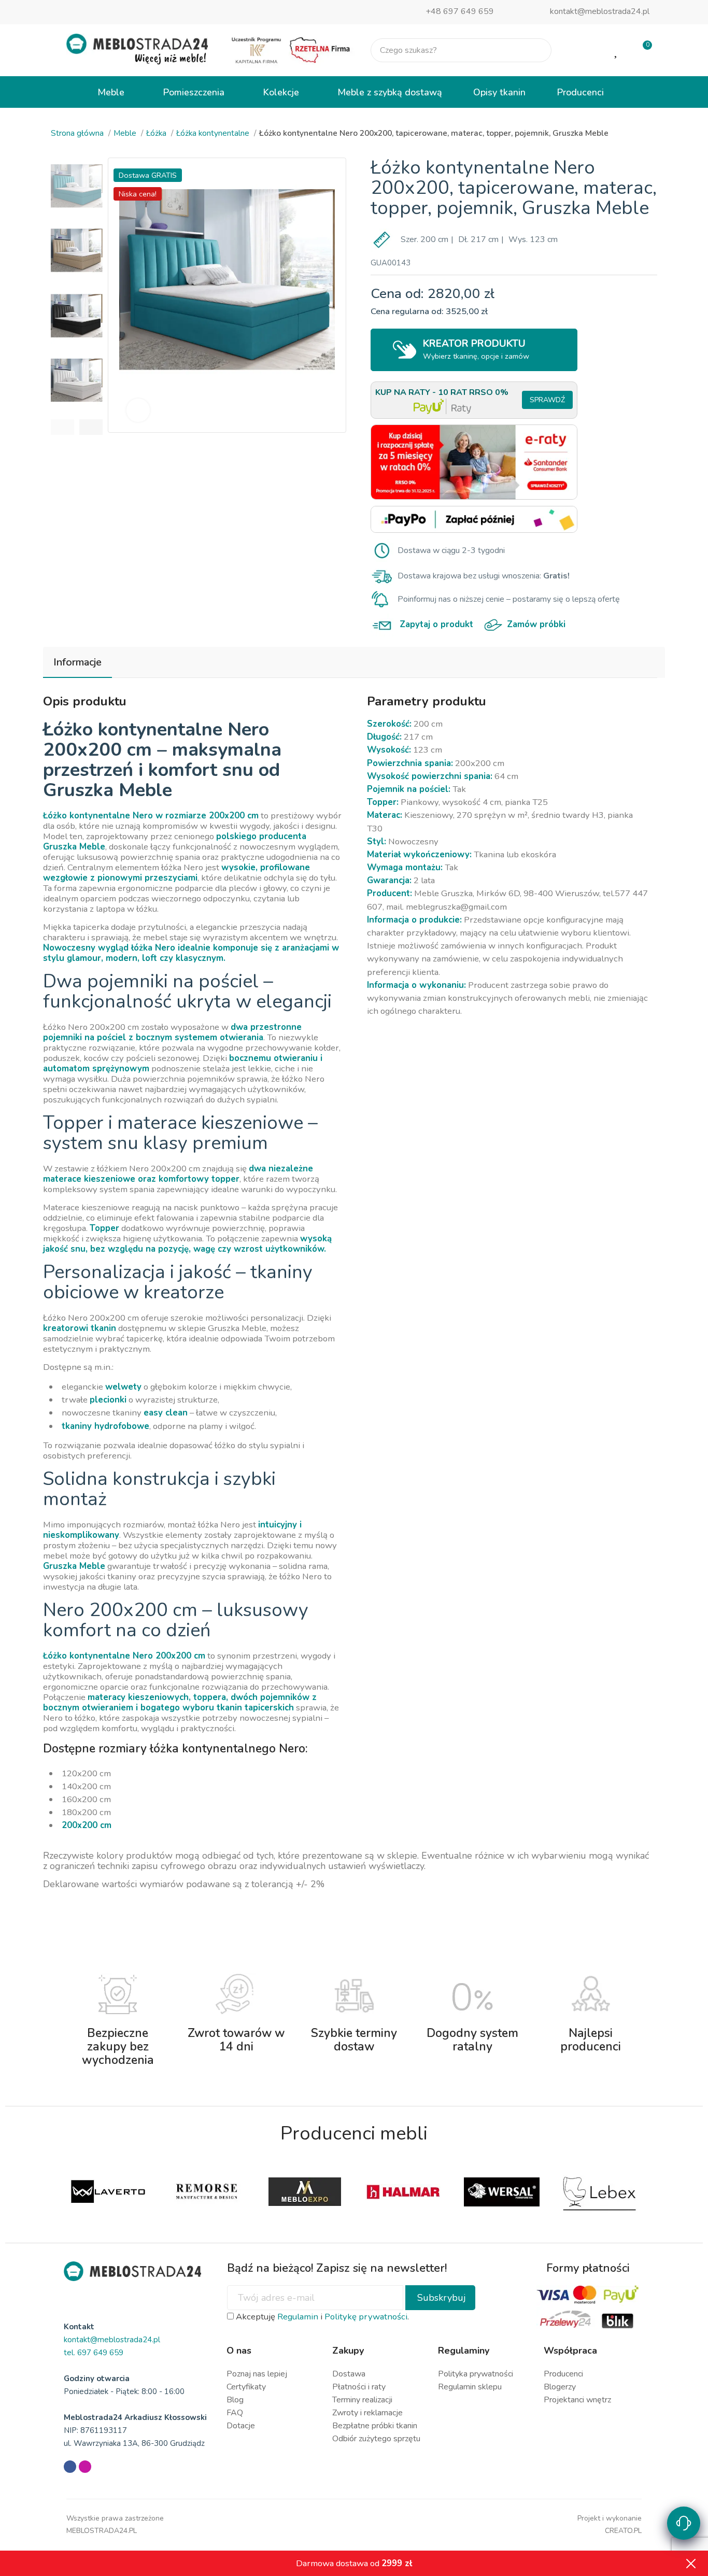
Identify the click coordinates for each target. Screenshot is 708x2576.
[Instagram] (85, 2467)
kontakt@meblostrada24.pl (600, 11)
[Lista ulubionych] (617, 50)
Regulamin (298, 2317)
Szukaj (535, 50)
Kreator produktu (476, 349)
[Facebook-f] (70, 2467)
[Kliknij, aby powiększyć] (138, 410)
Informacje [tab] (77, 662)
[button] (62, 427)
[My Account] (583, 50)
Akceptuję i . (321, 2317)
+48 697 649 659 (460, 11)
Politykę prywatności (366, 2317)
